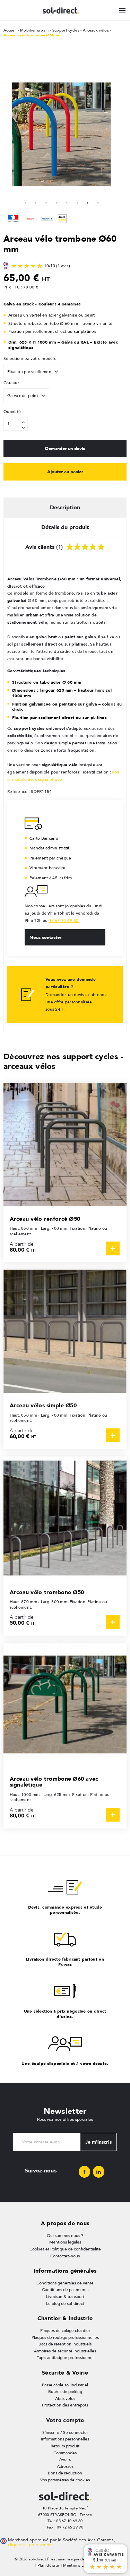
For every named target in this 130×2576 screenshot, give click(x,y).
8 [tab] (98, 202)
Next (62, 72)
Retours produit (65, 2446)
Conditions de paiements (65, 2290)
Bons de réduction (65, 2473)
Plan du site (48, 2565)
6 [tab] (77, 202)
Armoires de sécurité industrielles (65, 2351)
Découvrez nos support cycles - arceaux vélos (63, 1061)
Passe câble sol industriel (65, 2385)
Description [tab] (65, 507)
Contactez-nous (65, 2256)
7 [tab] (88, 202)
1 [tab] (25, 202)
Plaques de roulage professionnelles (65, 2337)
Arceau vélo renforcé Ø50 (45, 1219)
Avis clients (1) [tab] (45, 547)
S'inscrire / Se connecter (65, 2432)
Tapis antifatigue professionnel (65, 2358)
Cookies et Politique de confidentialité (65, 2249)
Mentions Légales (79, 2565)
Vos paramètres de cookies (65, 2480)
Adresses (65, 2466)
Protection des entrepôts (65, 2405)
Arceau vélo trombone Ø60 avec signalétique (54, 1782)
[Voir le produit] (113, 1248)
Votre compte (65, 2420)
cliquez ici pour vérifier (30, 2545)
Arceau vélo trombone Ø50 (47, 1592)
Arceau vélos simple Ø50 (43, 1405)
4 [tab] (57, 202)
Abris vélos (65, 2398)
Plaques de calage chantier (65, 2331)
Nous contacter (45, 937)
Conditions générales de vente (65, 2283)
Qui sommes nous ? (65, 2236)
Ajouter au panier (65, 472)
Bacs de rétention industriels (65, 2344)
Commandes (65, 2453)
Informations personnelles (65, 2439)
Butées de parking (65, 2392)
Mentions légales (65, 2242)
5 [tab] (67, 202)
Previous (7, 135)
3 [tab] (46, 202)
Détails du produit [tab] (65, 527)
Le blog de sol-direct (65, 2303)
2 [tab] (36, 202)
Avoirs (65, 2460)
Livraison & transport (65, 2297)
